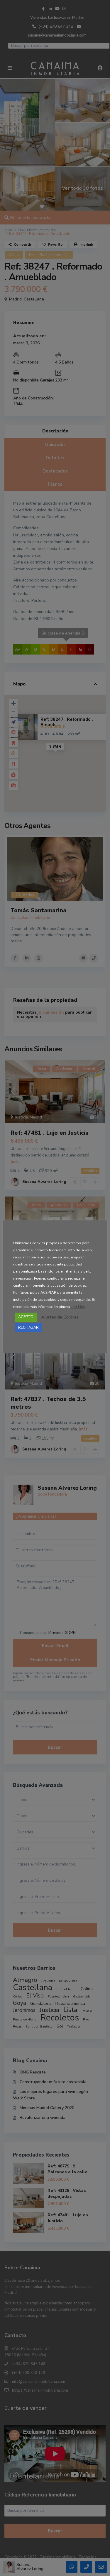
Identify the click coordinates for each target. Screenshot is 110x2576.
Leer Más (78, 1307)
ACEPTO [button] (26, 1317)
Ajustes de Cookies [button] (60, 1317)
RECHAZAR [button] (28, 1328)
